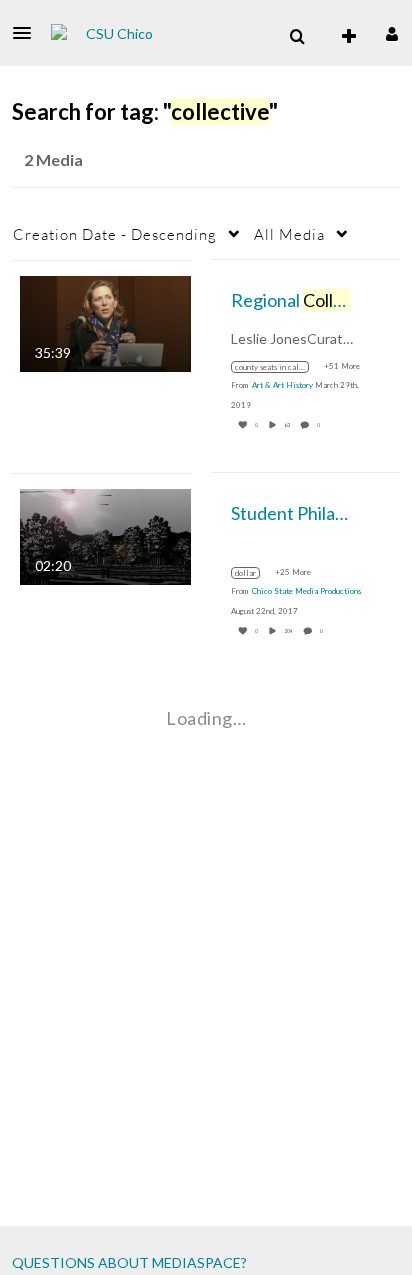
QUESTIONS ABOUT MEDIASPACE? (129, 1262)
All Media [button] (289, 234)
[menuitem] (297, 37)
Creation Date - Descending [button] (115, 234)
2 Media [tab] (53, 159)
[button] (28, 33)
